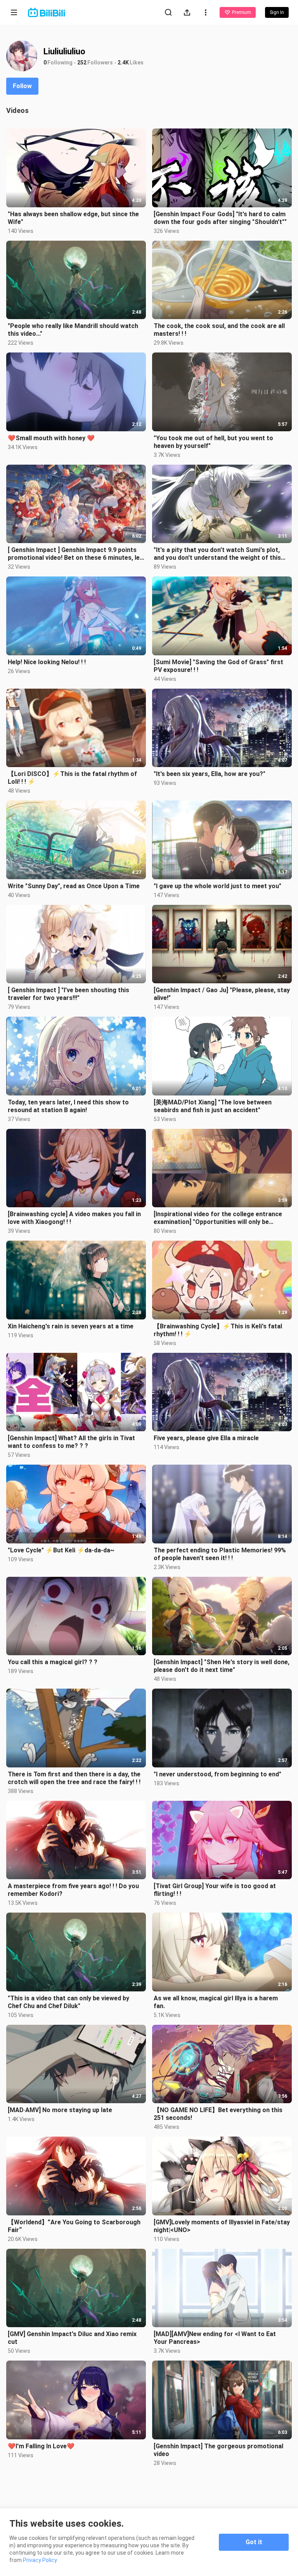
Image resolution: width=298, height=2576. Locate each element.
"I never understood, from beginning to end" (217, 1774)
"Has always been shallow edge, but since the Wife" (73, 218)
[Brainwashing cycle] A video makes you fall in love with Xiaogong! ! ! (74, 1218)
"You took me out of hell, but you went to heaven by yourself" (213, 442)
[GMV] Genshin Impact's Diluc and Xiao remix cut (72, 2338)
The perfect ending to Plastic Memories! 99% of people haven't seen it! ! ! (220, 1554)
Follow (22, 86)
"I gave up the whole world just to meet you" (217, 886)
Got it (254, 2542)
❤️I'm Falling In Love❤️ (41, 2446)
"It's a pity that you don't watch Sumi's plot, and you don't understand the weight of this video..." (217, 554)
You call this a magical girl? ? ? (53, 1662)
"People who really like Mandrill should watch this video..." (73, 330)
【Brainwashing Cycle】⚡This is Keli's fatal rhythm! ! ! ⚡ (218, 1330)
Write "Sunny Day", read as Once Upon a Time (74, 886)
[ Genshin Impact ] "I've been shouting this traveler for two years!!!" (68, 994)
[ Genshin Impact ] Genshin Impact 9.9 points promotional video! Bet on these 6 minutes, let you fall (75, 554)
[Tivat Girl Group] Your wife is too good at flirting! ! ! (215, 1890)
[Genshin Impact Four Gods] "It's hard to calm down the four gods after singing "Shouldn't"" (220, 218)
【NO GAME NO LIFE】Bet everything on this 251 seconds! (218, 2114)
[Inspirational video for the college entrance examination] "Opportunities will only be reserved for (218, 1218)
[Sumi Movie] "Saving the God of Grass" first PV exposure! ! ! (218, 666)
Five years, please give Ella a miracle (206, 1438)
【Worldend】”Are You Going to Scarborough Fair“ (74, 2226)
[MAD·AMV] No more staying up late (60, 2110)
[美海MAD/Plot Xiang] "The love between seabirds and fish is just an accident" (213, 1106)
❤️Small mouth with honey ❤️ (51, 438)
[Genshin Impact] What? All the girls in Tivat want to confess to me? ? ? (71, 1442)
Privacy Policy (40, 2560)
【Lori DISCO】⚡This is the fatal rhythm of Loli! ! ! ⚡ (72, 778)
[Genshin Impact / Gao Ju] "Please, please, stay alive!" (222, 994)
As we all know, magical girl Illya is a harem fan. (216, 2002)
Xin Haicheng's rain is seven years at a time (71, 1326)
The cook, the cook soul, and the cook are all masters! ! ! (219, 330)
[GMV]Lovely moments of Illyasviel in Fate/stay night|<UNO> (222, 2226)
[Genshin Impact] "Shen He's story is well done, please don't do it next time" (222, 1666)
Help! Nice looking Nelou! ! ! (47, 662)
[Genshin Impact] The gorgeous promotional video (218, 2450)
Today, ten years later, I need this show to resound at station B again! (68, 1106)
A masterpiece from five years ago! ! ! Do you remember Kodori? (73, 1890)
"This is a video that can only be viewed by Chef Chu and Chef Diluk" (68, 2002)
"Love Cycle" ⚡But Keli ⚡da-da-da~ (61, 1550)
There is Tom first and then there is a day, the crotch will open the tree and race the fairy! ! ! (74, 1778)
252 (82, 62)
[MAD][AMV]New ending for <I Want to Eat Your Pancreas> (215, 2338)
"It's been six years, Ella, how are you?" (210, 774)
